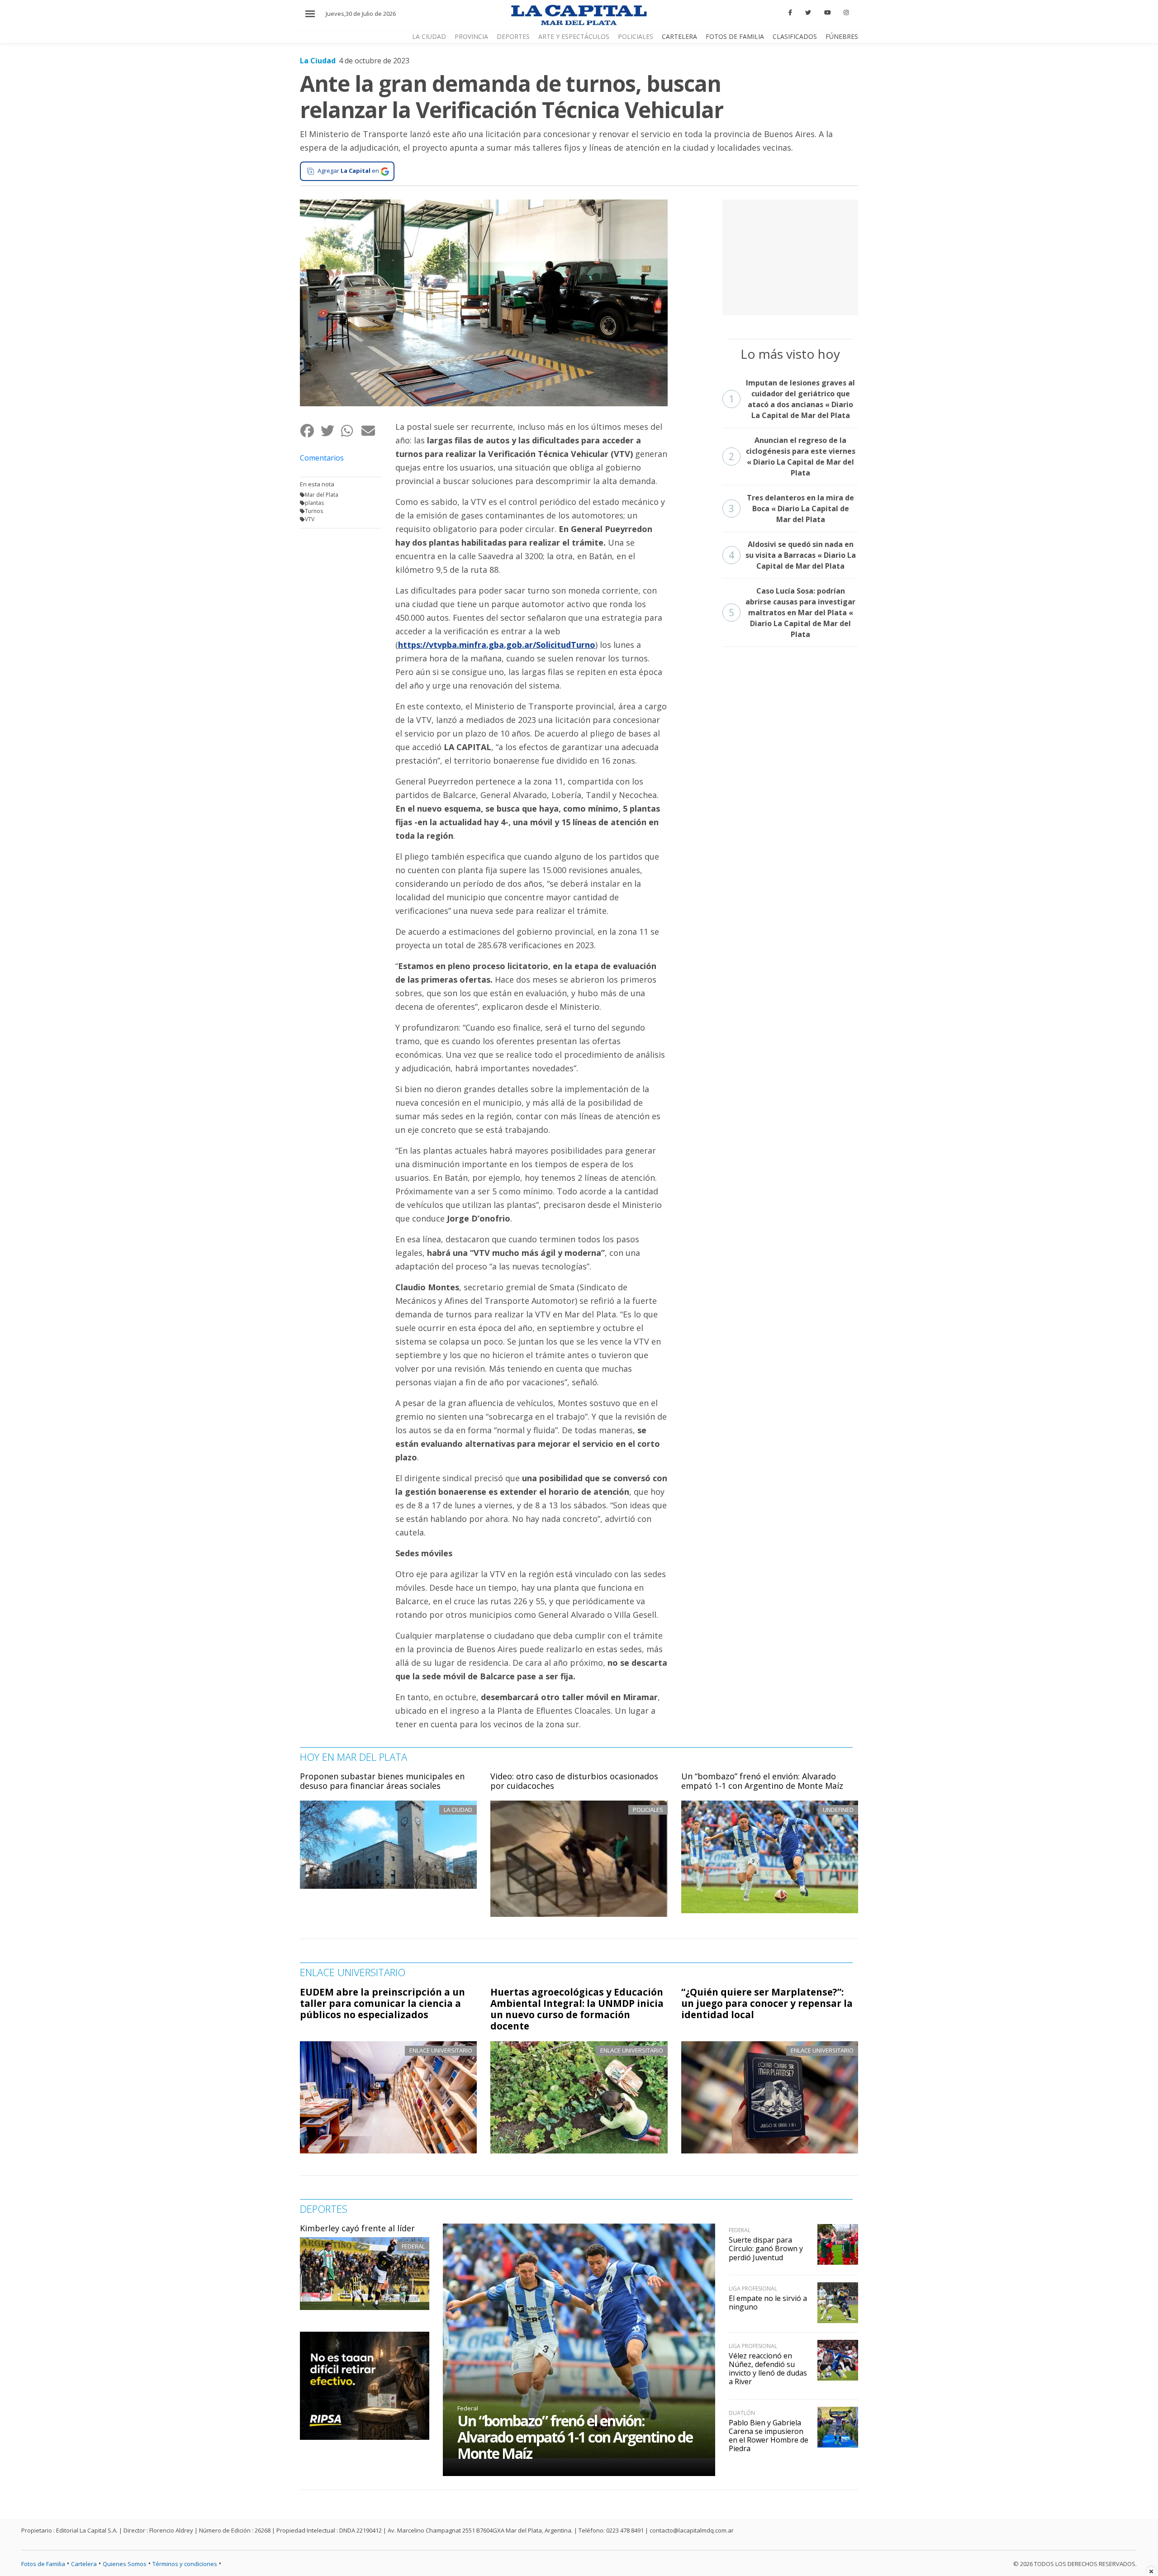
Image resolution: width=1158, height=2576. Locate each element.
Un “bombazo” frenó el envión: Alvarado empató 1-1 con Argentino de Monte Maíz (762, 1781)
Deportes (513, 36)
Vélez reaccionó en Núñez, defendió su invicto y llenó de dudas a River (768, 2369)
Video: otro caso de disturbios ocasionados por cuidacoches (574, 1781)
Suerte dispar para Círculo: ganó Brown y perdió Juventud (766, 2248)
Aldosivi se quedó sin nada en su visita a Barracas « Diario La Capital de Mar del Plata (792, 555)
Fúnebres (842, 36)
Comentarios (322, 458)
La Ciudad (429, 36)
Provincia (471, 36)
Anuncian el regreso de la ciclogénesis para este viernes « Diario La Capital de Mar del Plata (792, 456)
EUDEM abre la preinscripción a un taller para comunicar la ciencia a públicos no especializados (382, 2003)
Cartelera (679, 36)
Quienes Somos (125, 2564)
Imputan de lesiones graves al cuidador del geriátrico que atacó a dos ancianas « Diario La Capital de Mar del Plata (792, 399)
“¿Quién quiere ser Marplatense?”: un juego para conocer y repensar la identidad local (767, 2003)
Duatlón (742, 2413)
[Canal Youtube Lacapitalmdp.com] (827, 13)
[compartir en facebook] (310, 430)
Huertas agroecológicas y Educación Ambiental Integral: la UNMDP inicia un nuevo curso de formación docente (577, 2009)
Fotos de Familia (735, 36)
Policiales (636, 36)
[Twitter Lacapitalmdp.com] (808, 13)
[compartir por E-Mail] (371, 430)
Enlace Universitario (441, 2050)
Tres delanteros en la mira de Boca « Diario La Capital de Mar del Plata (792, 509)
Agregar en (348, 171)
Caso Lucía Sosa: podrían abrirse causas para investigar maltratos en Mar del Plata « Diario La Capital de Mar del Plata (792, 613)
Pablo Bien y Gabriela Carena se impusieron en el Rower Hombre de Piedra (769, 2436)
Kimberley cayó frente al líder (357, 2228)
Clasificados (795, 36)
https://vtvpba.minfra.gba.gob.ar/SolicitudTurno (497, 645)
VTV (310, 519)
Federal (413, 2246)
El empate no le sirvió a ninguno (768, 2303)
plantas (314, 503)
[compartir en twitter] (330, 430)
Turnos (314, 511)
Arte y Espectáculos (574, 36)
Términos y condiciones (185, 2564)
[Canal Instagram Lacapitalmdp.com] (846, 13)
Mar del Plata (322, 495)
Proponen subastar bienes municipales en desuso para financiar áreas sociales (382, 1781)
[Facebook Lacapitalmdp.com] (791, 13)
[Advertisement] (790, 256)
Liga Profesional (753, 2288)
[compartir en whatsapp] (351, 430)
